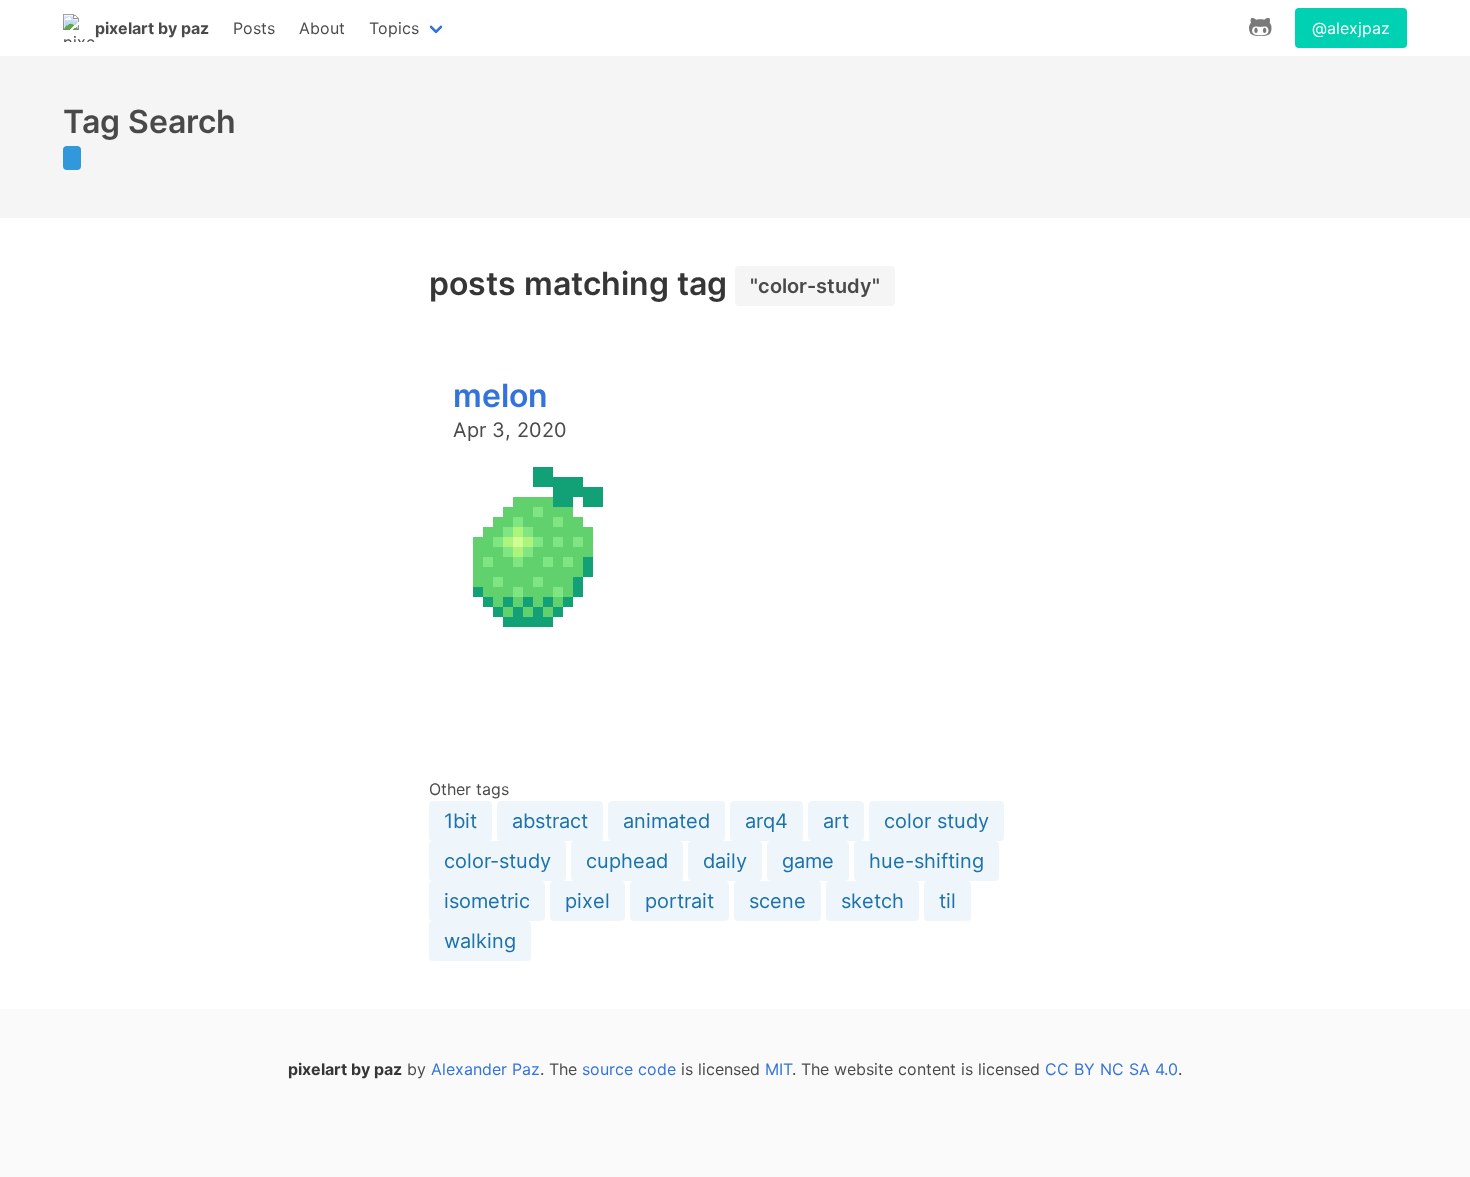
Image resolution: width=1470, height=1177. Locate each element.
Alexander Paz (485, 1069)
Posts (254, 28)
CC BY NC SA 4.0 (1111, 1069)
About (322, 28)
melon (500, 395)
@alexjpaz (1351, 28)
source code (629, 1069)
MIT (778, 1069)
